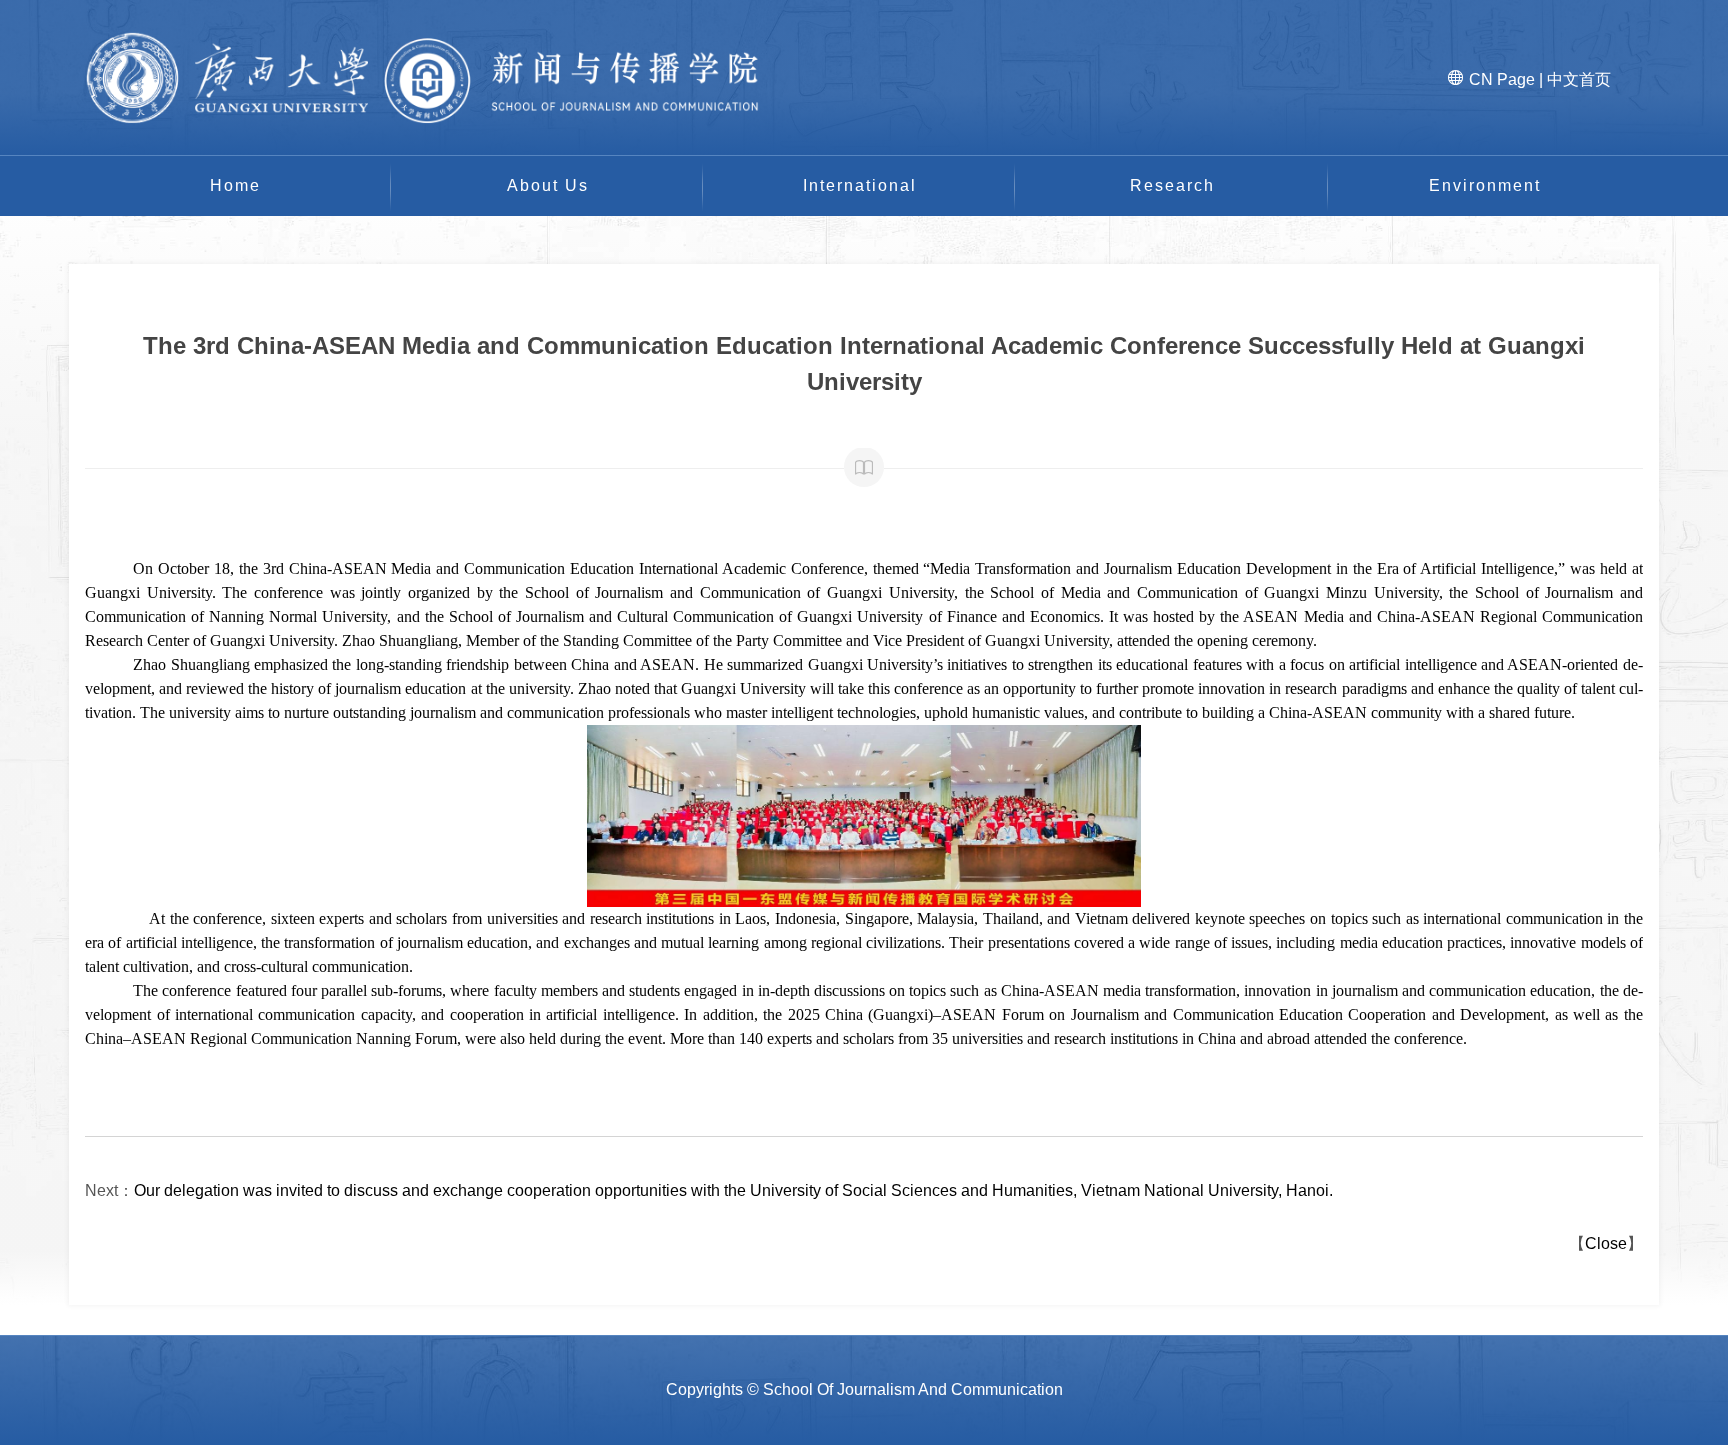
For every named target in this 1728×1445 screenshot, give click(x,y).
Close (1606, 1243)
